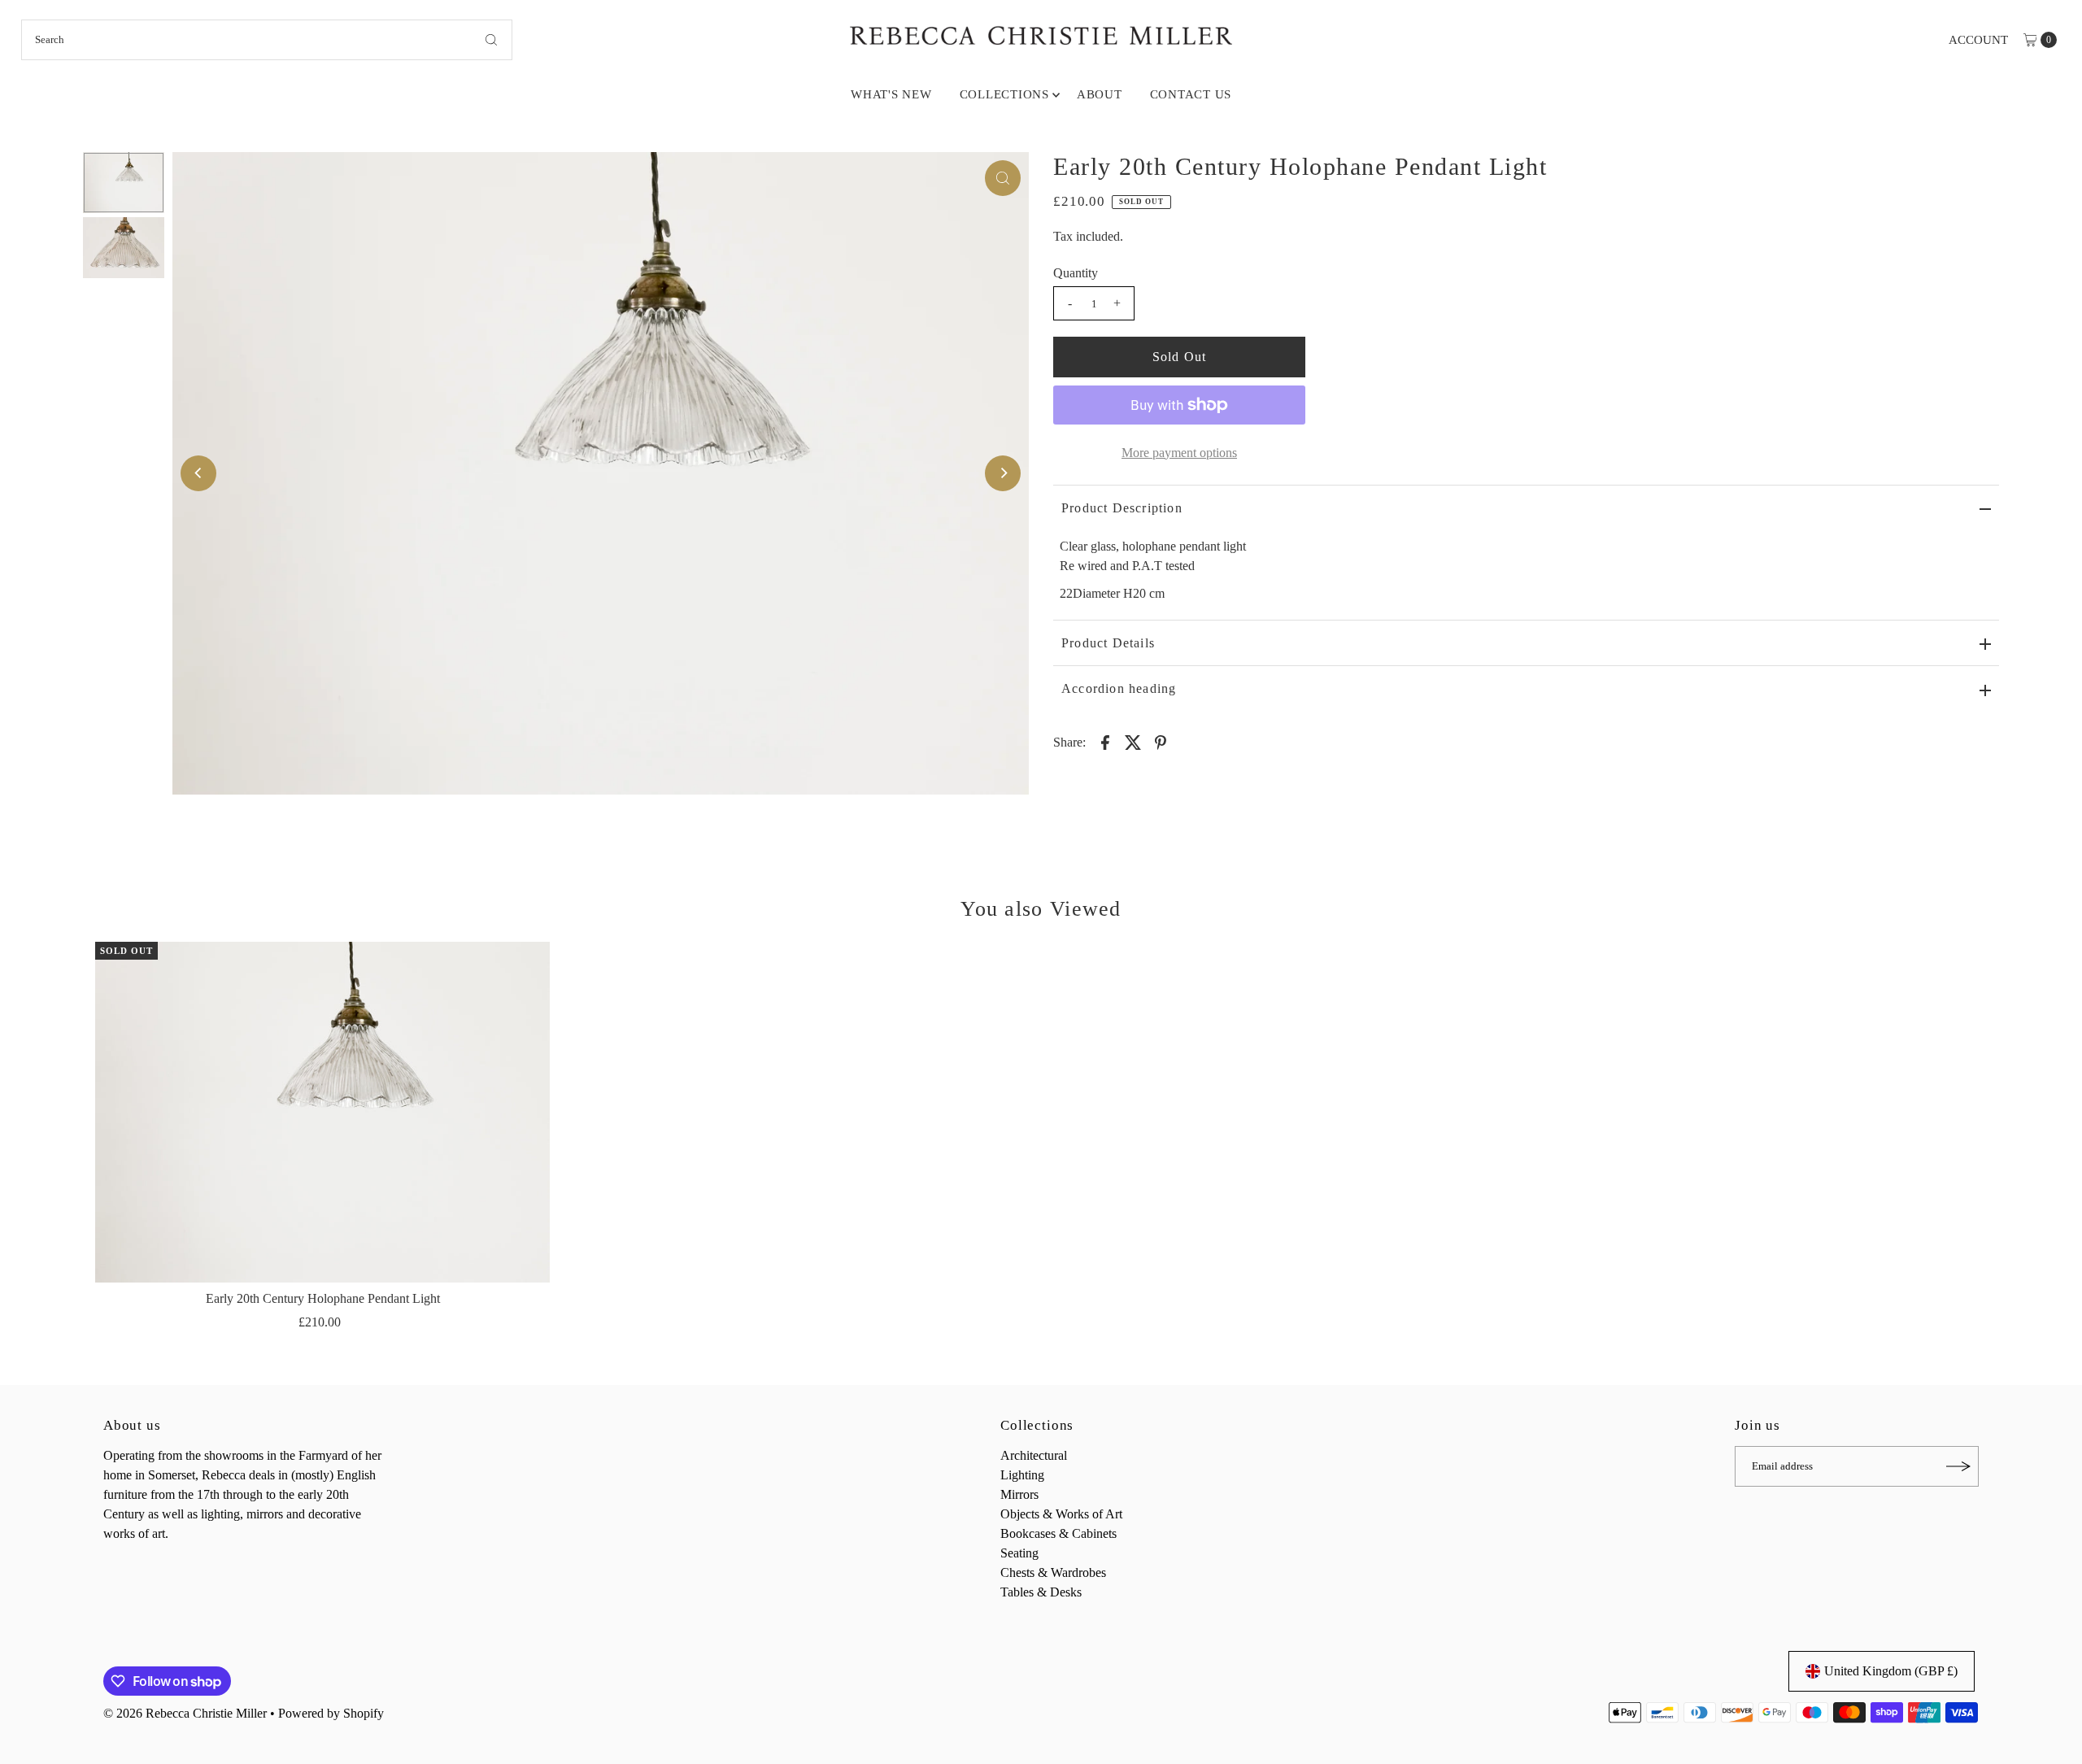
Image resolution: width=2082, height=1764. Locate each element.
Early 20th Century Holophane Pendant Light (323, 1298)
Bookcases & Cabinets (1058, 1533)
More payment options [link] (1179, 453)
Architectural (1034, 1455)
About (1100, 94)
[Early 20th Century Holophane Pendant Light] (322, 1112)
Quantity (1076, 273)
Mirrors (1019, 1494)
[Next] (1003, 473)
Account (1978, 40)
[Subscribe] (1958, 1466)
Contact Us (1191, 94)
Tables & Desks (1041, 1592)
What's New (891, 94)
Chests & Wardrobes (1053, 1572)
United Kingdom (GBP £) (1891, 1671)
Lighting (1022, 1475)
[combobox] (267, 40)
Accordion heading (1119, 688)
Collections (1004, 94)
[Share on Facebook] (1105, 742)
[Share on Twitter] (1133, 742)
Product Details (1108, 643)
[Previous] (198, 473)
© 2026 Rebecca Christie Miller (185, 1713)
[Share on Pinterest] (1161, 742)
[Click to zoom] (1003, 178)
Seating (1019, 1553)
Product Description (1122, 508)
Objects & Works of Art (1061, 1514)
